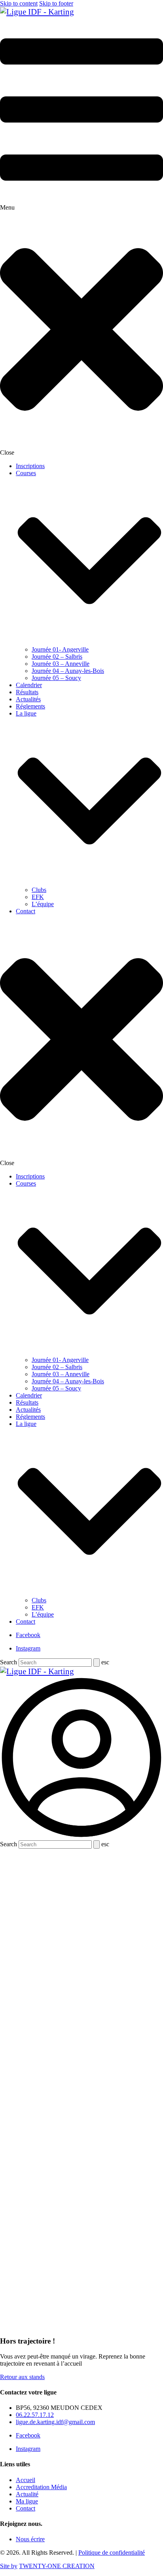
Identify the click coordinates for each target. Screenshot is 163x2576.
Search (9, 1662)
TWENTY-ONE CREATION (57, 2566)
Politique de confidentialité (112, 2553)
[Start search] (97, 1663)
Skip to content (19, 3)
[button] (81, 236)
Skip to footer (56, 3)
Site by (9, 2566)
